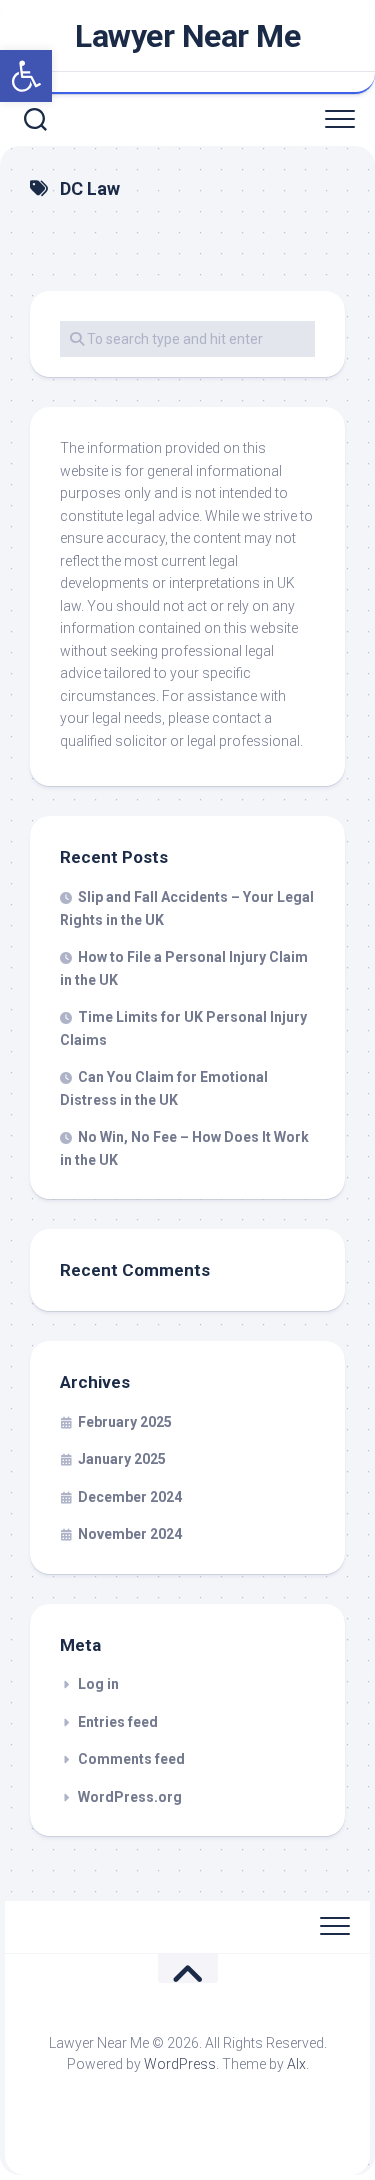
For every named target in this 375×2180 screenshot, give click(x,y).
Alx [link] (296, 2064)
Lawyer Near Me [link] (187, 36)
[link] (26, 76)
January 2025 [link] (122, 1459)
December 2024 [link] (130, 1497)
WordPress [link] (180, 2064)
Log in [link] (98, 1684)
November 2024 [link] (130, 1534)
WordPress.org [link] (130, 1797)
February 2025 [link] (125, 1422)
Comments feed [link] (131, 1759)
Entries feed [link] (118, 1722)
